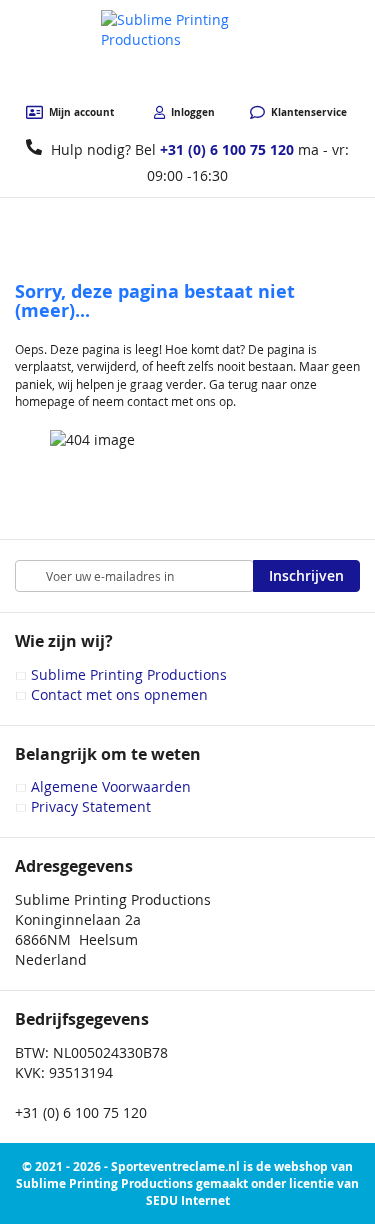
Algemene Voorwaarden (111, 786)
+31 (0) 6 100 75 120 (227, 149)
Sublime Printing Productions (129, 674)
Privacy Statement (91, 806)
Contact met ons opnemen (119, 694)
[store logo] (187, 52)
